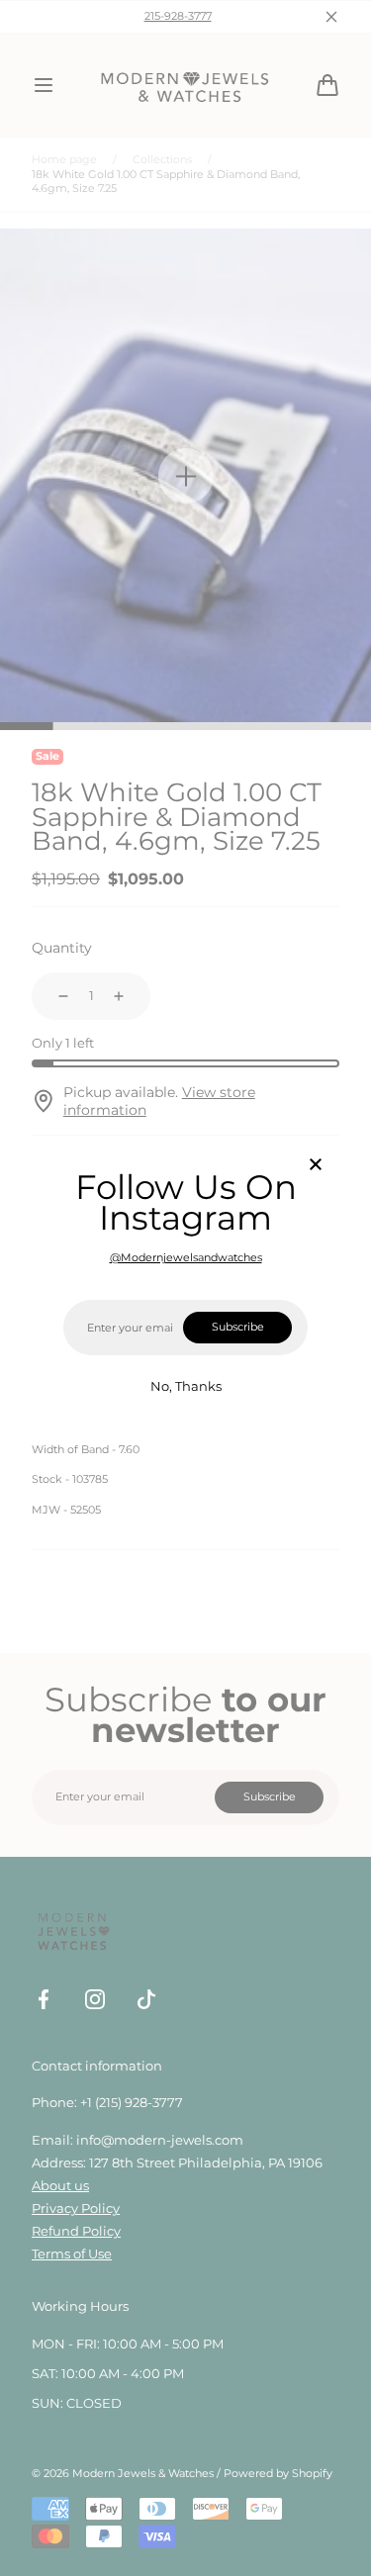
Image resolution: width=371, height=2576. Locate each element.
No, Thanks (186, 1386)
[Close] (316, 1166)
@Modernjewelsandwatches (186, 1258)
